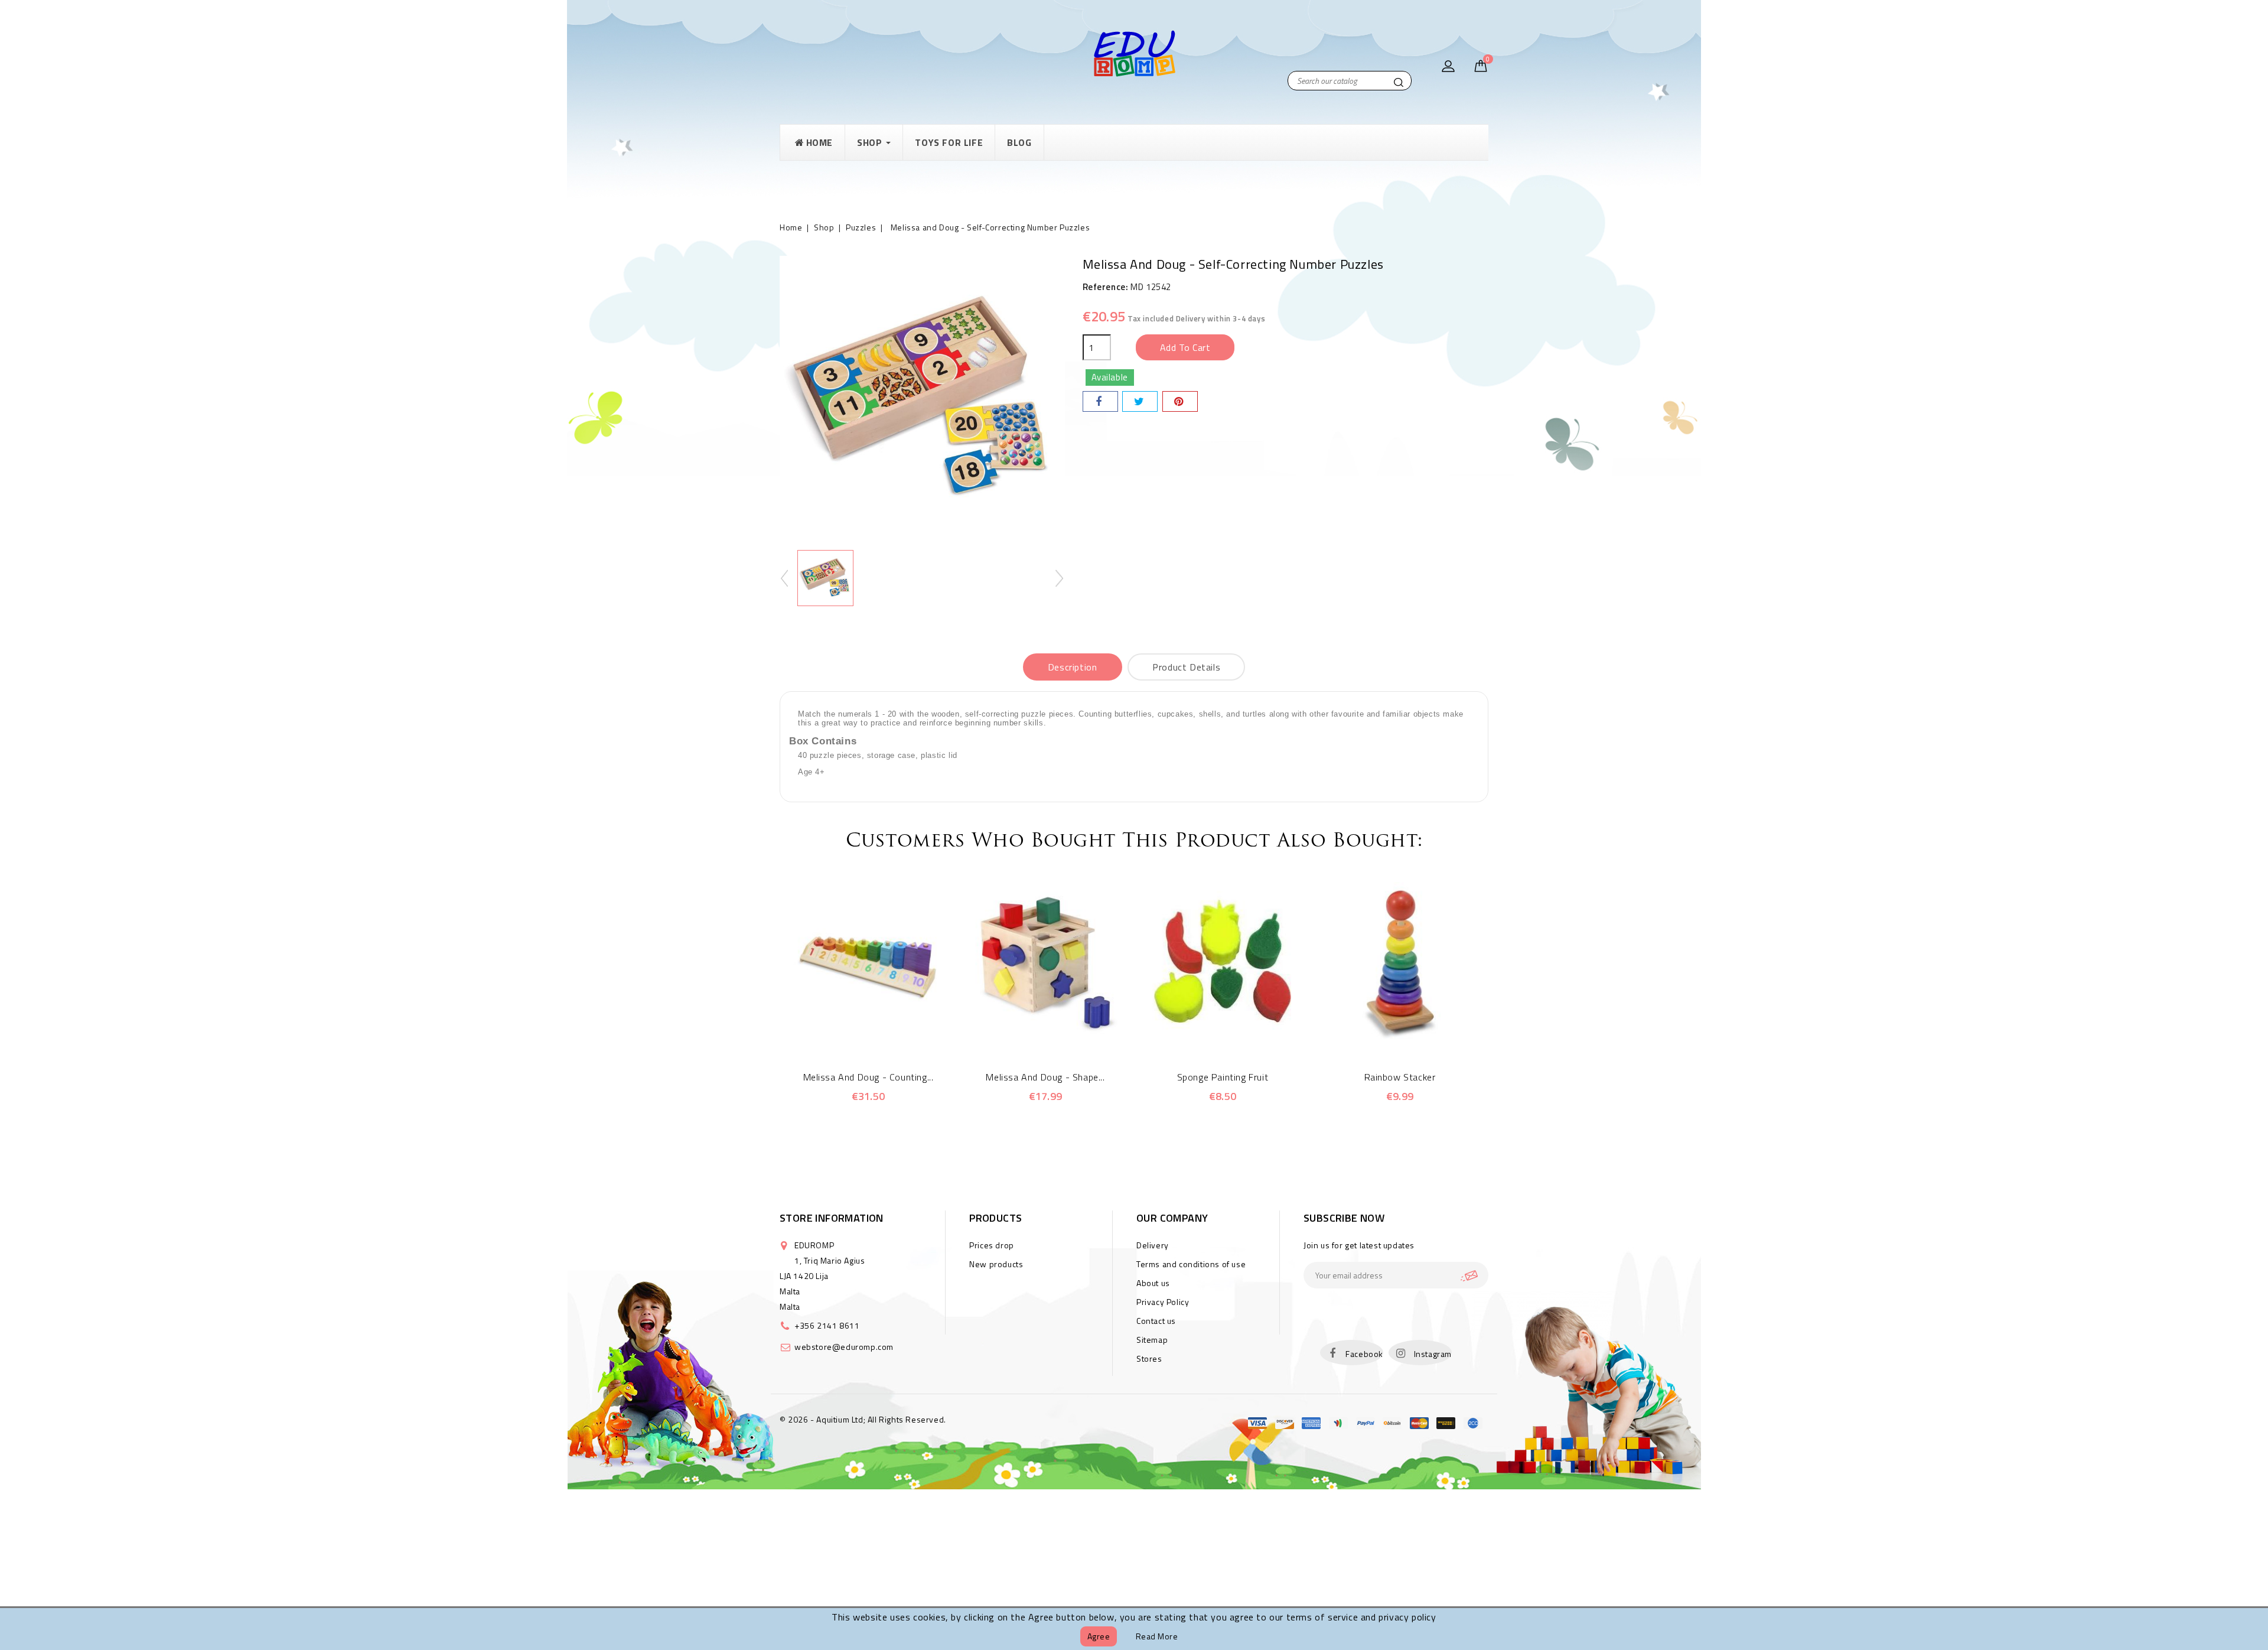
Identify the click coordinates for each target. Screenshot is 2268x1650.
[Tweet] (1140, 401)
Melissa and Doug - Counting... (869, 1077)
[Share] (1100, 401)
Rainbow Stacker (1400, 1077)
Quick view (852, 1034)
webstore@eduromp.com (844, 1347)
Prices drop (992, 1245)
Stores (1149, 1358)
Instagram (1433, 1354)
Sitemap (1152, 1340)
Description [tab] (1073, 667)
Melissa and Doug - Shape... (1045, 1077)
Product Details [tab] (1186, 667)
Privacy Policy (1163, 1302)
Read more (1157, 1636)
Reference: (1106, 287)
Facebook (1364, 1354)
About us (1153, 1283)
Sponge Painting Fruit (1223, 1077)
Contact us (1156, 1321)
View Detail (884, 1034)
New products (996, 1264)
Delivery (1153, 1245)
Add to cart (1185, 347)
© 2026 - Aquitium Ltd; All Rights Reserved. (863, 1419)
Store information (832, 1218)
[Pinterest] (1180, 401)
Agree (1099, 1636)
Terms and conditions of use (1191, 1264)
